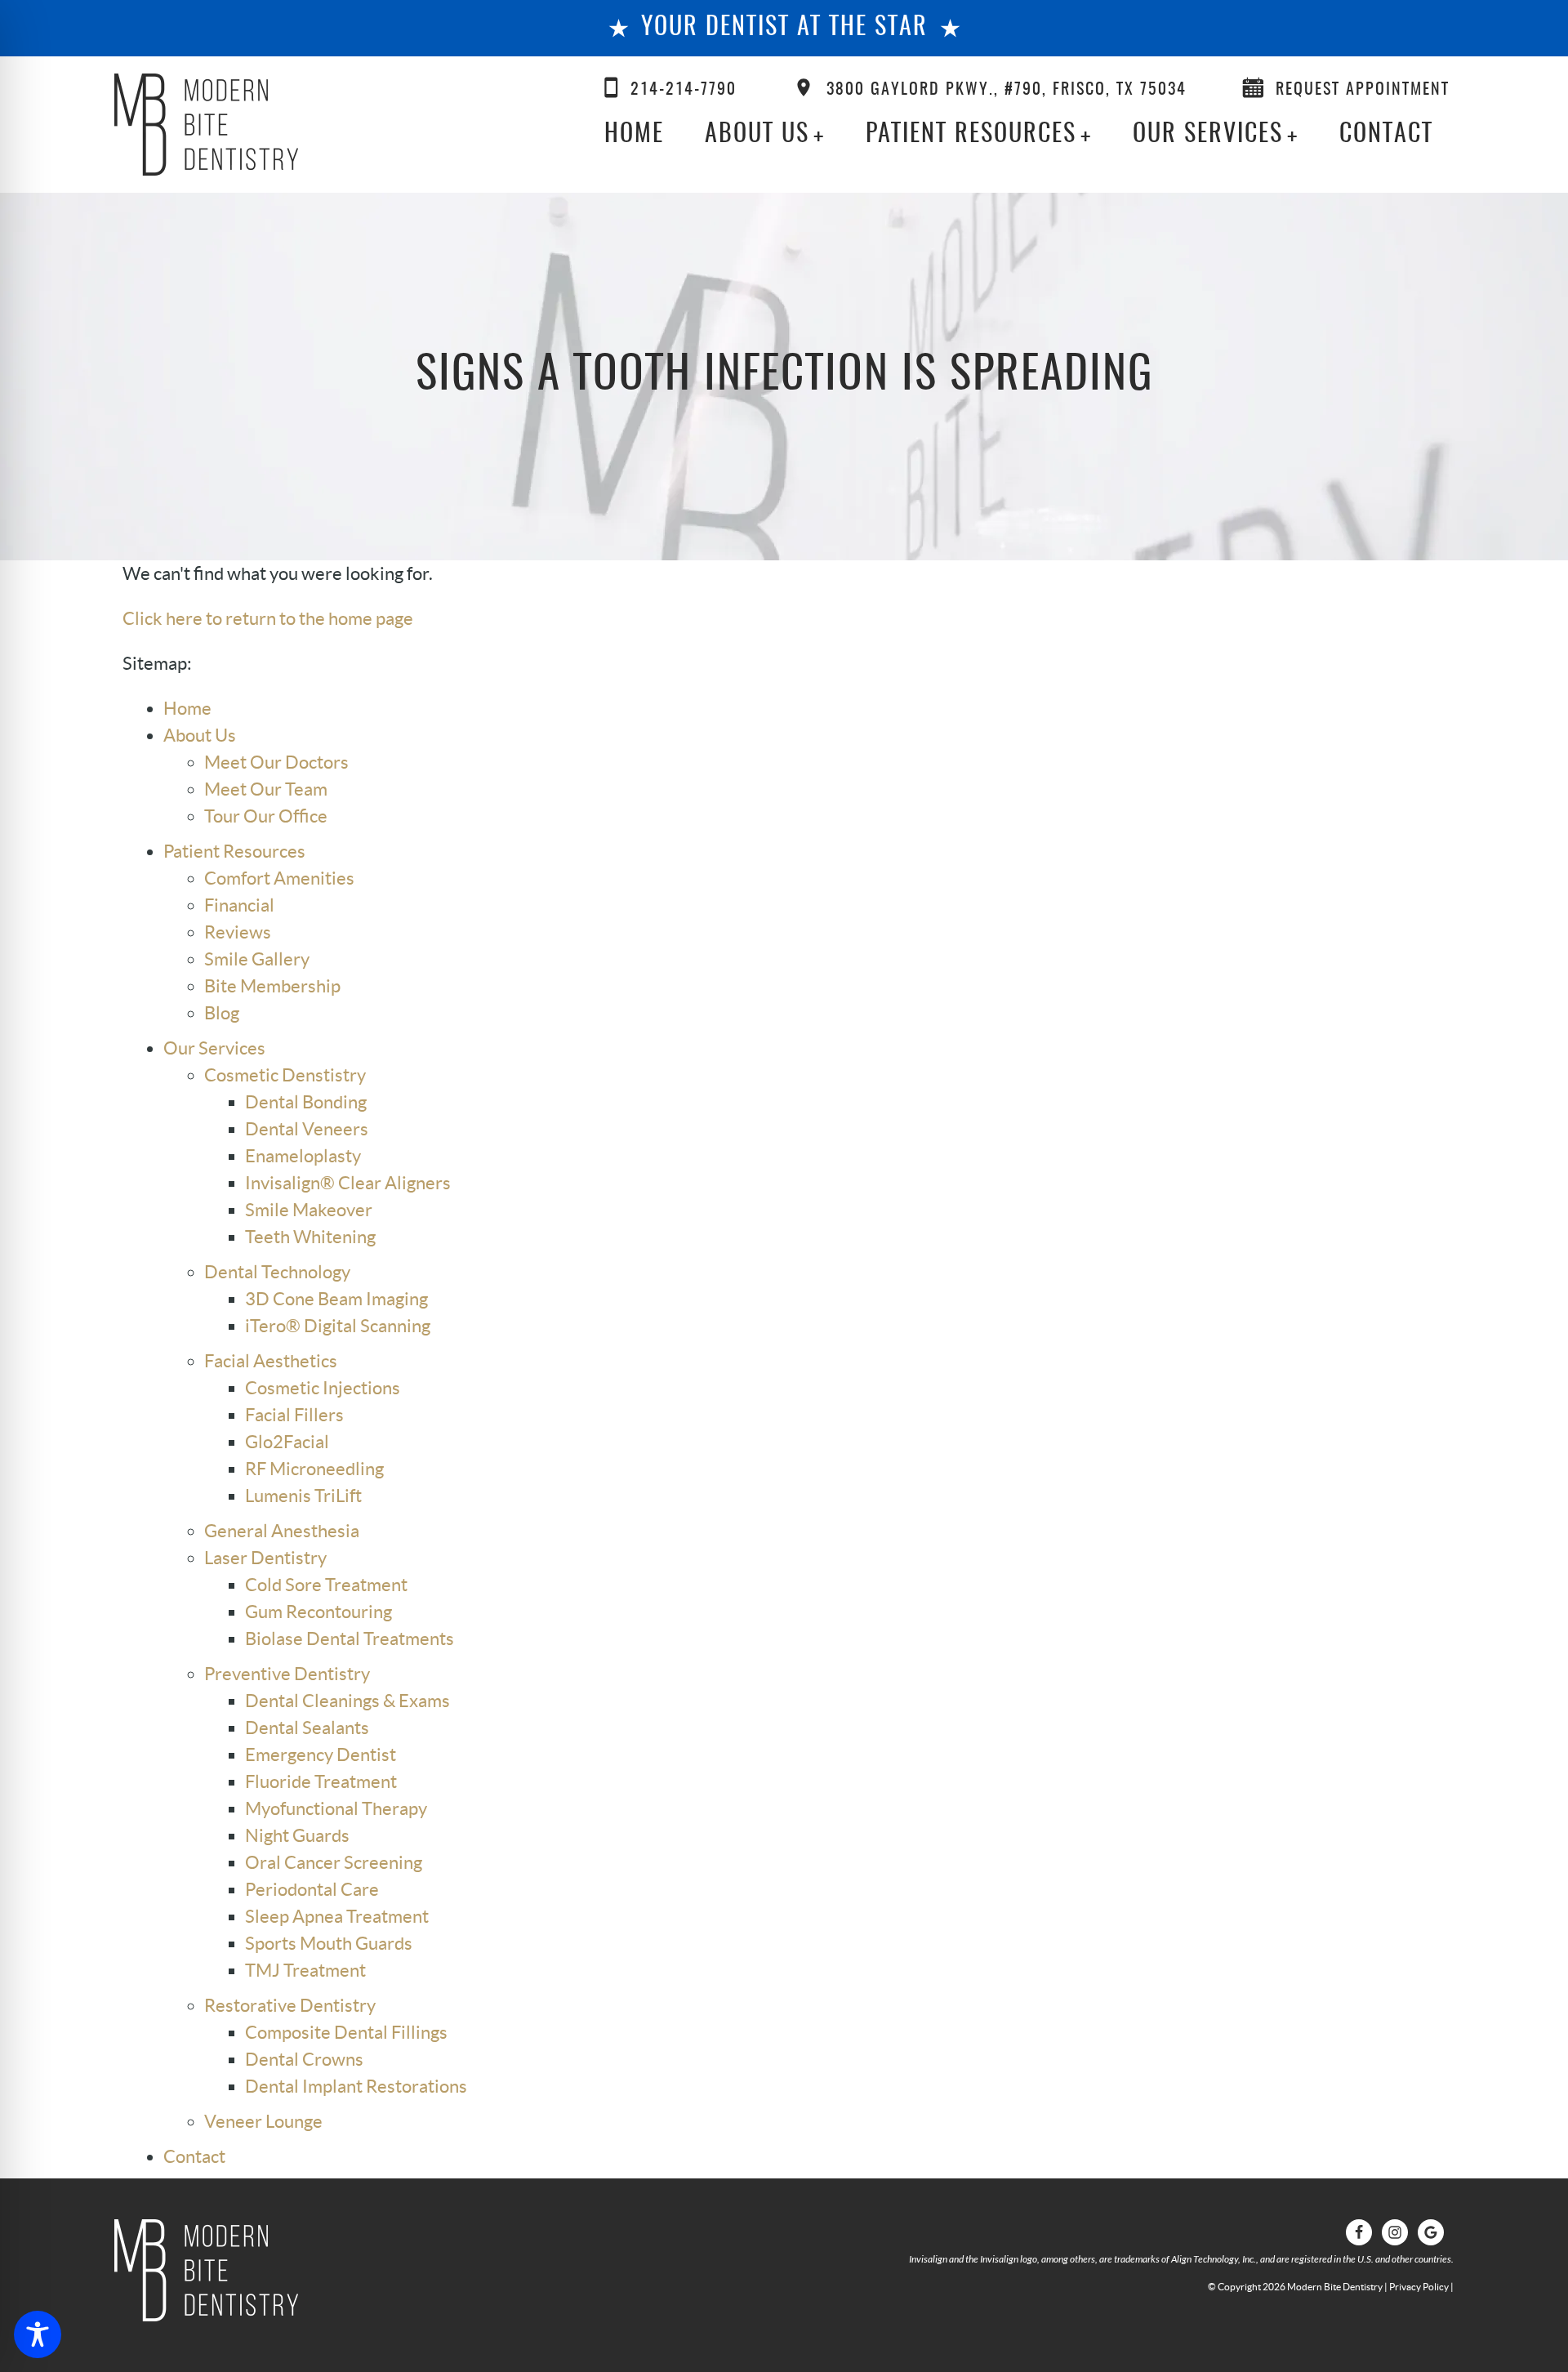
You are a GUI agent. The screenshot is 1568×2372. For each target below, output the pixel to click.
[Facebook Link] (1359, 2232)
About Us (757, 135)
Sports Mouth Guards (329, 1943)
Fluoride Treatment (321, 1781)
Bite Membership (272, 986)
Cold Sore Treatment (326, 1585)
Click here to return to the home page (268, 618)
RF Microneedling (314, 1469)
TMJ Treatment (305, 1970)
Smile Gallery (257, 959)
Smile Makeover (309, 1210)
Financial (239, 905)
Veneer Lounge (263, 2121)
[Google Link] (1431, 2232)
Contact (1386, 135)
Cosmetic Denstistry (285, 1075)
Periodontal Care (312, 1889)
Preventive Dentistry (287, 1674)
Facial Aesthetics (271, 1361)
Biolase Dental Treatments (350, 1639)
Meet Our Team (266, 789)
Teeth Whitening (310, 1237)
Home (634, 135)
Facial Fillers (294, 1415)
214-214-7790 (684, 90)
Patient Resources (971, 135)
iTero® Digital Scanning (338, 1326)
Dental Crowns (304, 2059)
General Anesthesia (282, 1531)
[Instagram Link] (1395, 2232)
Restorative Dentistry (290, 2005)
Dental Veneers (307, 1129)
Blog (222, 1013)
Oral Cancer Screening (334, 1862)
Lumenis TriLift (303, 1496)
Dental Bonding (306, 1102)
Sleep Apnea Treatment (337, 1916)
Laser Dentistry (265, 1558)
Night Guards (297, 1835)
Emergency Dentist (321, 1754)
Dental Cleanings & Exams (347, 1701)
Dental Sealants (307, 1728)
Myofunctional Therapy (336, 1808)
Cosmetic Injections (323, 1388)
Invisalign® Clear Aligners (348, 1183)
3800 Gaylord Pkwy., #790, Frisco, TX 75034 (1007, 90)
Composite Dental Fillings (346, 2032)
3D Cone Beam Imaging (336, 1299)
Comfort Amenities (279, 878)
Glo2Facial (287, 1442)
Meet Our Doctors (276, 762)
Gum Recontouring (318, 1612)
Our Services (1208, 135)
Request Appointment (1363, 90)
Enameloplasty (303, 1156)
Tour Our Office (266, 816)
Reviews (238, 932)
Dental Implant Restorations (356, 2086)
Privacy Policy (1419, 2287)
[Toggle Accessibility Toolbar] (38, 2334)
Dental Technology (277, 1272)
